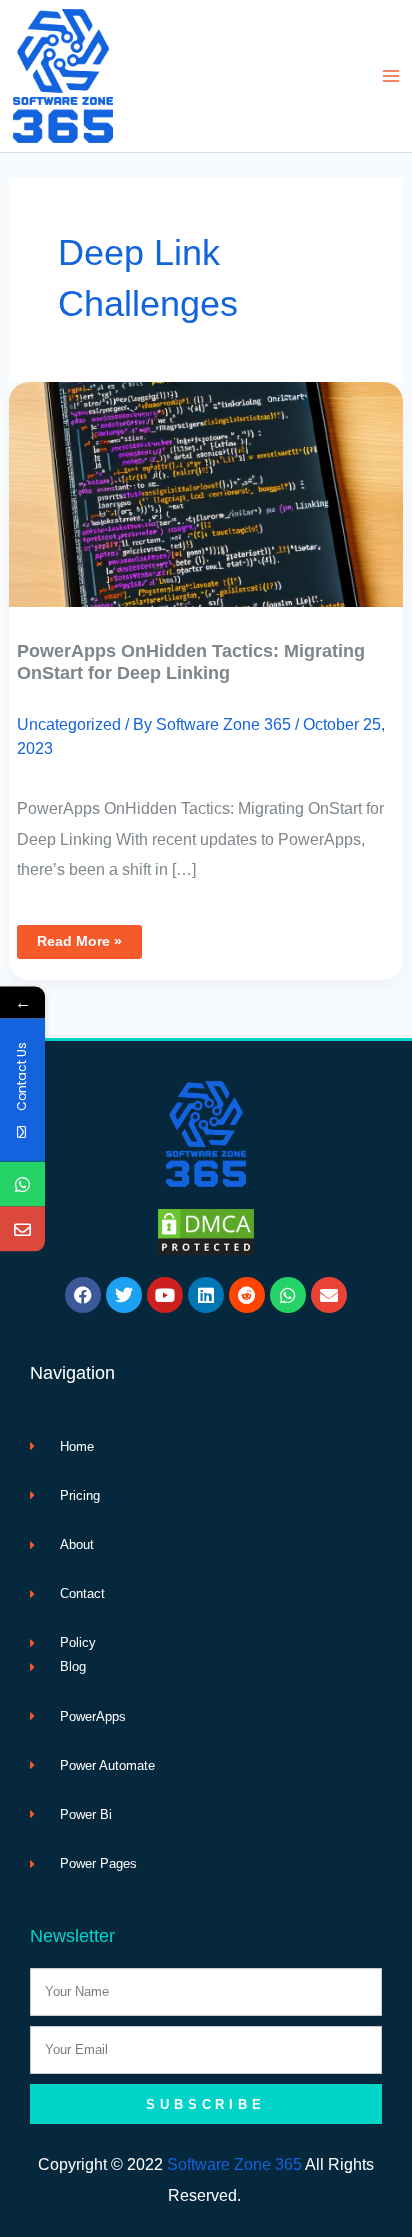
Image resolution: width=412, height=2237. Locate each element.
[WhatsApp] (22, 1183)
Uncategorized (69, 724)
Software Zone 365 (234, 2164)
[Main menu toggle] (390, 76)
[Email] (22, 1228)
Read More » (79, 937)
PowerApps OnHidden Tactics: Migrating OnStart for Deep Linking (191, 661)
